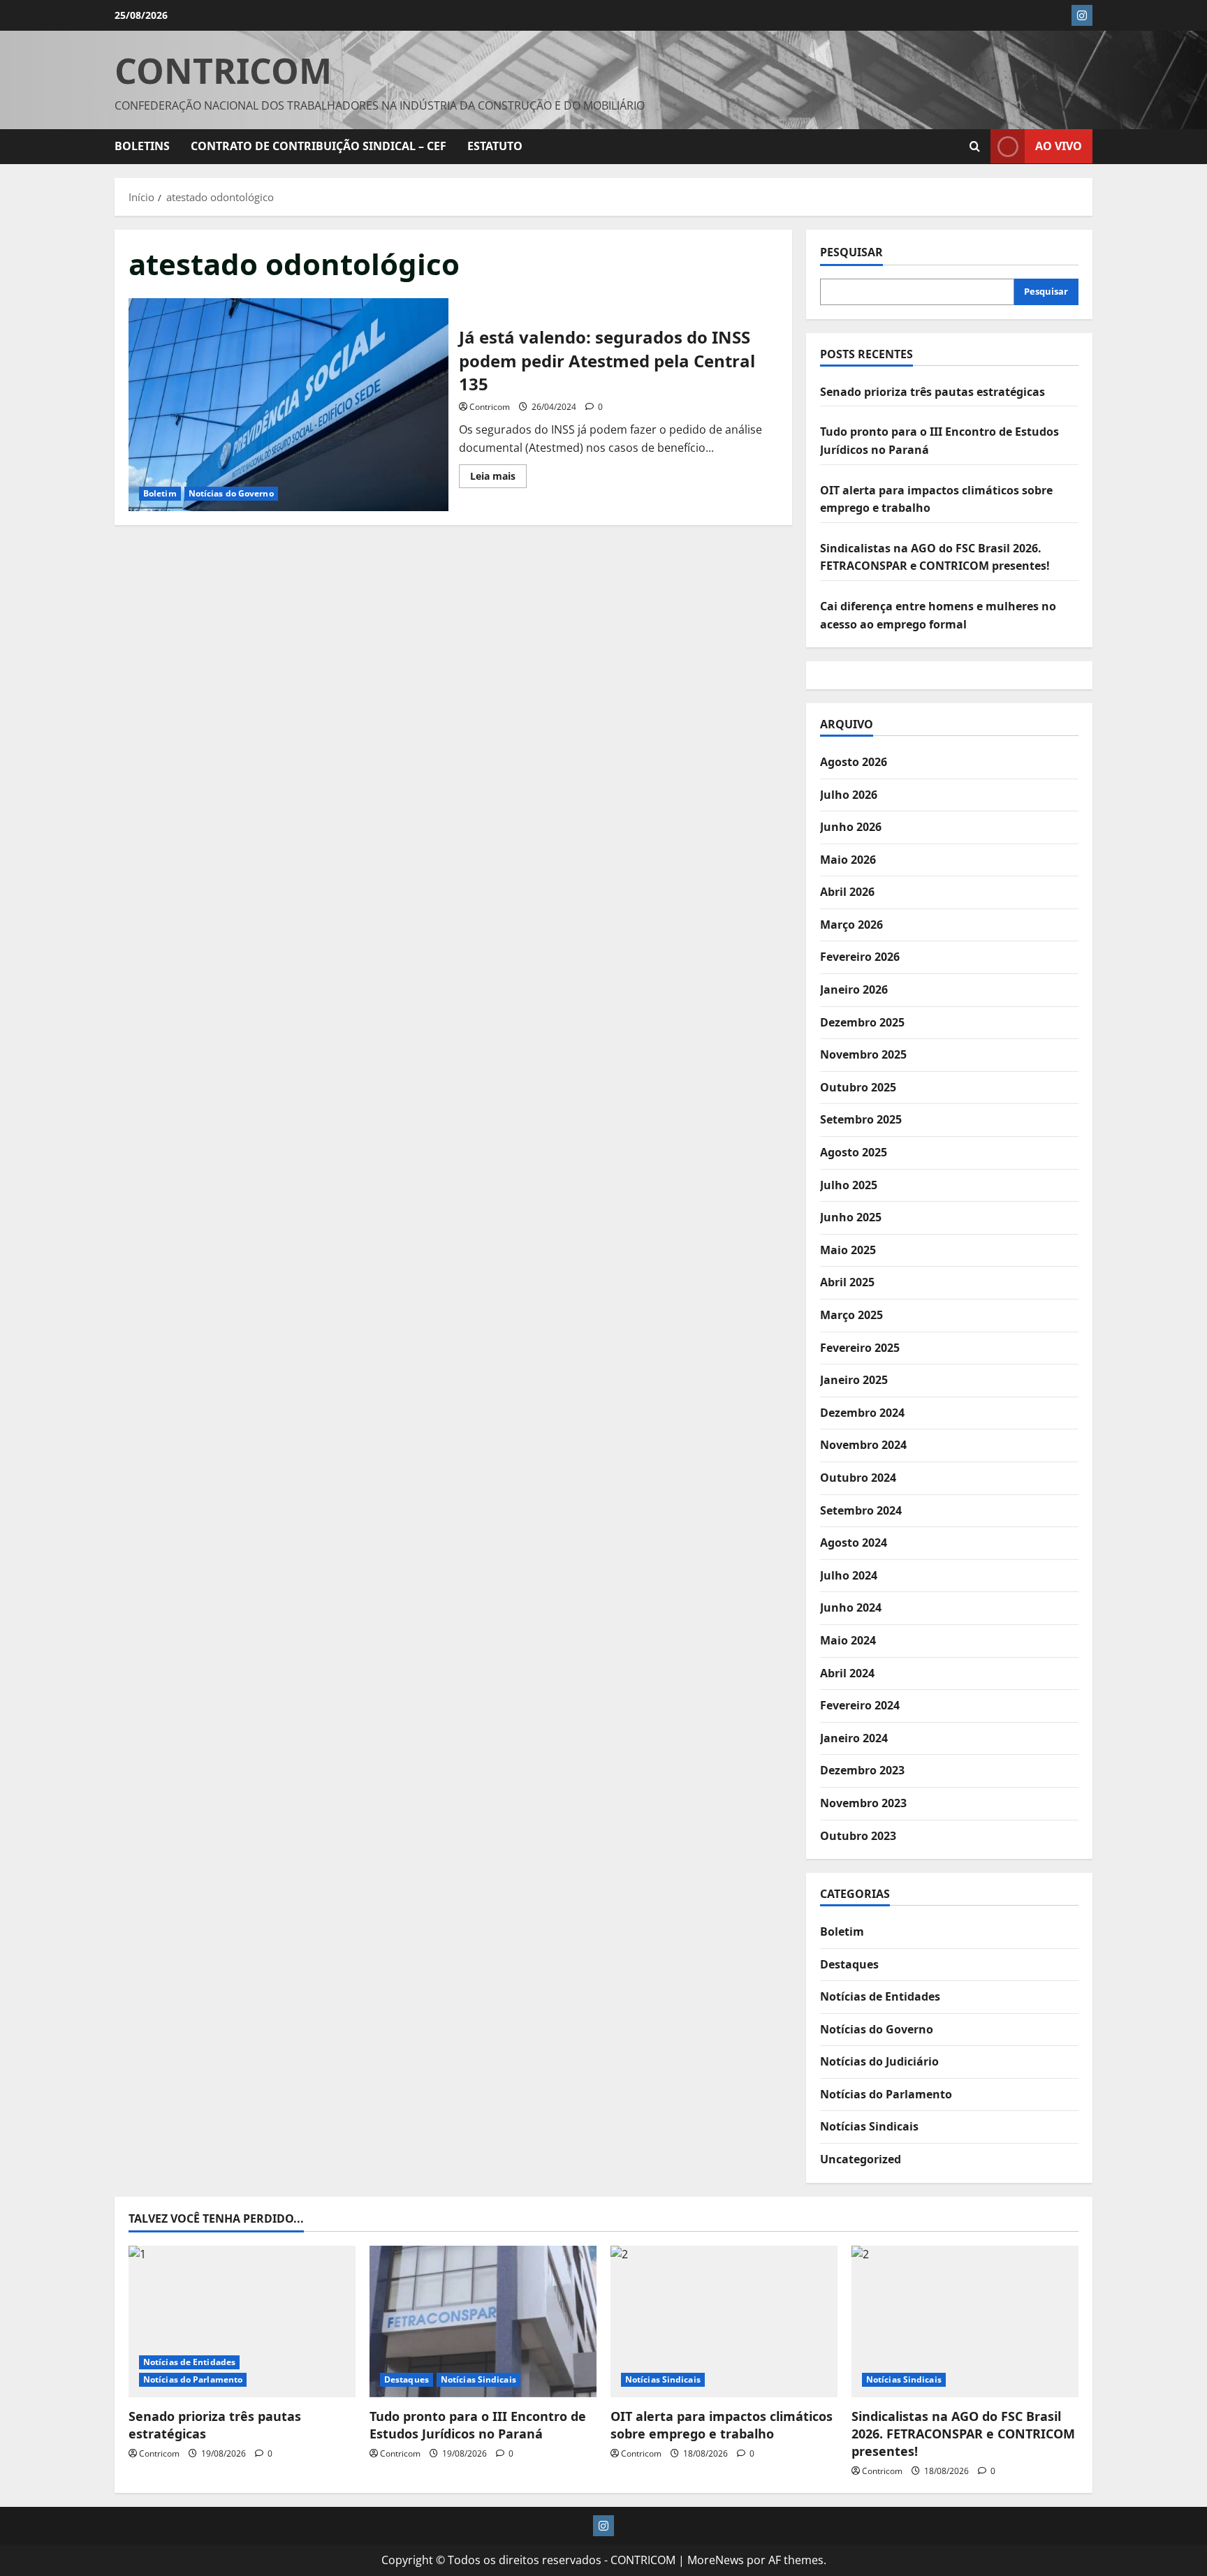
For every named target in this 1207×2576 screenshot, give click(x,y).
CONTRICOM (223, 71)
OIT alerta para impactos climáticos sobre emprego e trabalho (722, 2425)
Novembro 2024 (863, 1445)
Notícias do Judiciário (879, 2061)
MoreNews (716, 2560)
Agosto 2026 (854, 762)
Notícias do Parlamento (886, 2094)
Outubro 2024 (858, 1478)
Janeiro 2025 (854, 1380)
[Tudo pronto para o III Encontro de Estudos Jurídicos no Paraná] (483, 2321)
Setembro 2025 (861, 1119)
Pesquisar (851, 252)
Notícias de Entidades (880, 1996)
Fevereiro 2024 (860, 1705)
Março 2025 (851, 1315)
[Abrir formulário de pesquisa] (975, 147)
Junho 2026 (851, 827)
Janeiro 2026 (854, 989)
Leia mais (498, 478)
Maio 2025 (848, 1250)
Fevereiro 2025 (860, 1348)
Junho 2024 (851, 1607)
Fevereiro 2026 (860, 957)
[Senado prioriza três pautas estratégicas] (242, 2321)
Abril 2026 (847, 892)
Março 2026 (851, 925)
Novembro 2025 (863, 1054)
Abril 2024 (847, 1673)
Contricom (490, 407)
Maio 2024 (848, 1640)
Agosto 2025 (854, 1152)
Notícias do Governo (231, 493)
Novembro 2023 (863, 1803)
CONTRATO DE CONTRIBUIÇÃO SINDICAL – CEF (319, 146)
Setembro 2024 (861, 1510)
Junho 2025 (851, 1217)
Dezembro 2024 (862, 1413)
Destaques (849, 1964)
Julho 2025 (849, 1185)
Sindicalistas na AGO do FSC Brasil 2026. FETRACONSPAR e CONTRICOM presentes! (963, 2434)
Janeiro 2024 (854, 1738)
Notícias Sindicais (869, 2126)
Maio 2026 (848, 860)
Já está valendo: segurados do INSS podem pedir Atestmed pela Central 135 (288, 405)
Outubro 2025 (858, 1087)
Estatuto (495, 146)
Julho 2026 (849, 795)
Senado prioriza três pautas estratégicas (932, 392)
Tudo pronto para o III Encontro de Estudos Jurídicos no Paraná (478, 2425)
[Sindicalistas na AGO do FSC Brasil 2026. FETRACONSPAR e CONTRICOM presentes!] (965, 2321)
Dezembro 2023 (862, 1770)
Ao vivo (1059, 146)
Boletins (142, 146)
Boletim (160, 493)
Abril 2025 (847, 1282)
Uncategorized (861, 2159)
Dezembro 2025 (862, 1022)
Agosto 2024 (854, 1543)
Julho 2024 (849, 1575)
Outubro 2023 (858, 1836)
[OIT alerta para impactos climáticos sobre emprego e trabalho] (724, 2321)
